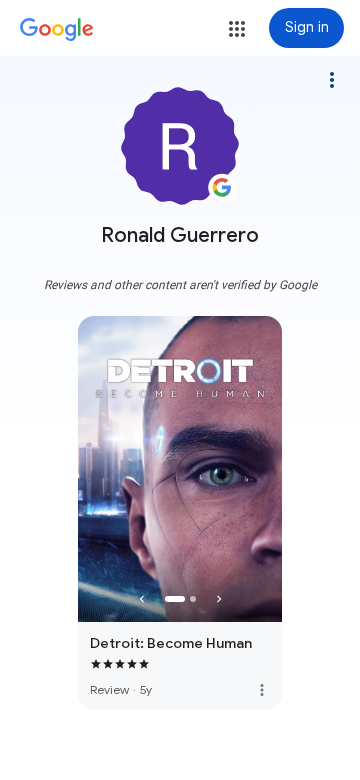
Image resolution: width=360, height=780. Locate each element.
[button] (237, 29)
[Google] (57, 30)
